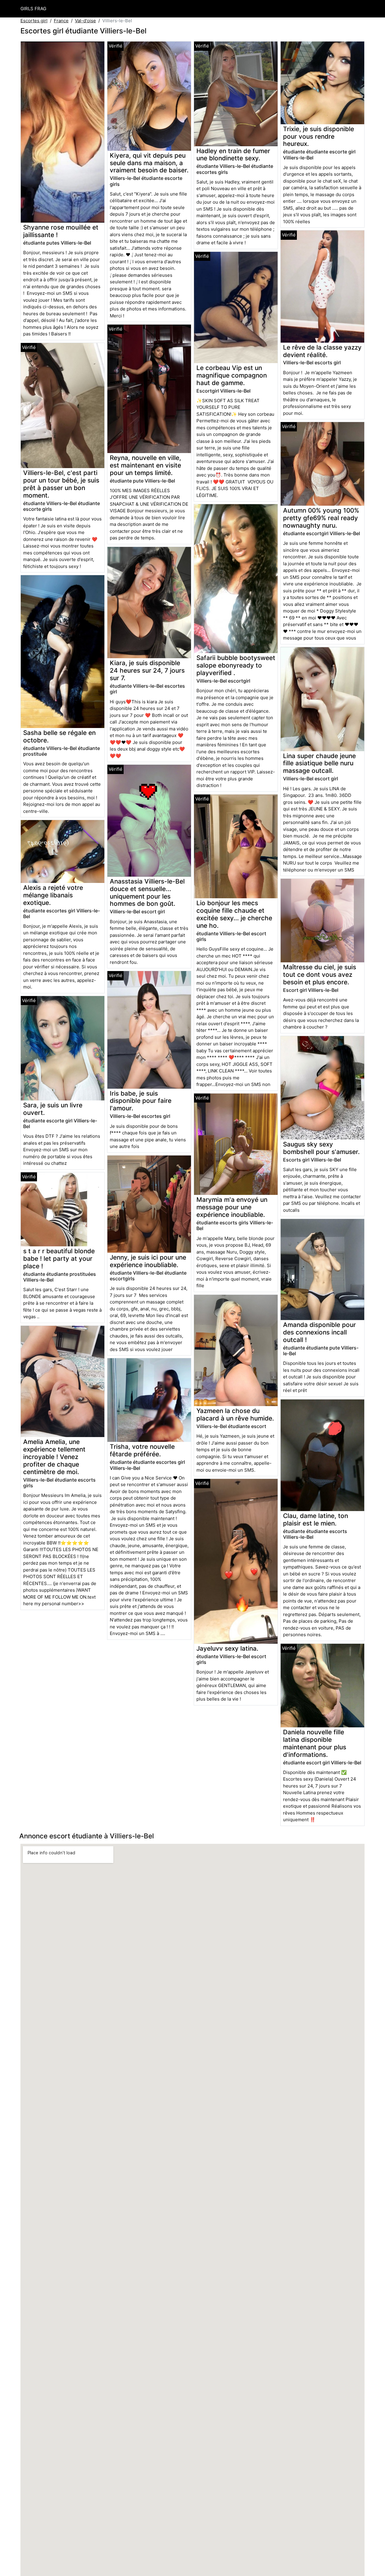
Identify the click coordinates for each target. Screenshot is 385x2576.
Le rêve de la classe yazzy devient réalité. (322, 351)
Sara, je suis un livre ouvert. (53, 1109)
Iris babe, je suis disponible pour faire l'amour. (141, 1101)
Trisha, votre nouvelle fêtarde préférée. (142, 1450)
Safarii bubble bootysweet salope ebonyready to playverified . (236, 665)
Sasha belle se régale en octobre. (59, 736)
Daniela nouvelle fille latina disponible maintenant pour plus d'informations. (315, 1743)
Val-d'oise (85, 21)
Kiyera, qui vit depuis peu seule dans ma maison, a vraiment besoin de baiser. (149, 163)
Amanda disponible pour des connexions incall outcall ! (319, 1332)
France (61, 21)
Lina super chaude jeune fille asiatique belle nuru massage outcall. (319, 763)
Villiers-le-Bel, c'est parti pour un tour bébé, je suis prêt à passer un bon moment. (61, 484)
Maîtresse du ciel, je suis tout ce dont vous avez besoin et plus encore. (320, 975)
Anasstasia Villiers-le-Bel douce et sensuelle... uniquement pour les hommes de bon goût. (147, 893)
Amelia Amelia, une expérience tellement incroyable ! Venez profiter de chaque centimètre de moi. (54, 1457)
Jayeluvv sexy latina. (227, 1648)
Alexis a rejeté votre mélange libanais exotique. (53, 895)
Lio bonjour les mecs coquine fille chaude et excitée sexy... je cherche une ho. (234, 914)
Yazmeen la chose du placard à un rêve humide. (235, 1414)
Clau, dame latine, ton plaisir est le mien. (316, 1519)
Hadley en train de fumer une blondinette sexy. (233, 155)
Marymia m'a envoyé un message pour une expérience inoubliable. (232, 1207)
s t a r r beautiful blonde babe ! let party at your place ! (59, 1259)
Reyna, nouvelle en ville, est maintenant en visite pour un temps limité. (145, 465)
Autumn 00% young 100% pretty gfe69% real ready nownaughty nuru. (321, 518)
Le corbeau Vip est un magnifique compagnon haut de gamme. (232, 375)
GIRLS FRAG (33, 9)
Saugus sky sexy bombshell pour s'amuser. (321, 1148)
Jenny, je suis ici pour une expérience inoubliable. (148, 1261)
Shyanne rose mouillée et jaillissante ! (61, 231)
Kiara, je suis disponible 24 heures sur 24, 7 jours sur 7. (147, 670)
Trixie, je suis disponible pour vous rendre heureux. (319, 136)
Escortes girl (34, 21)
